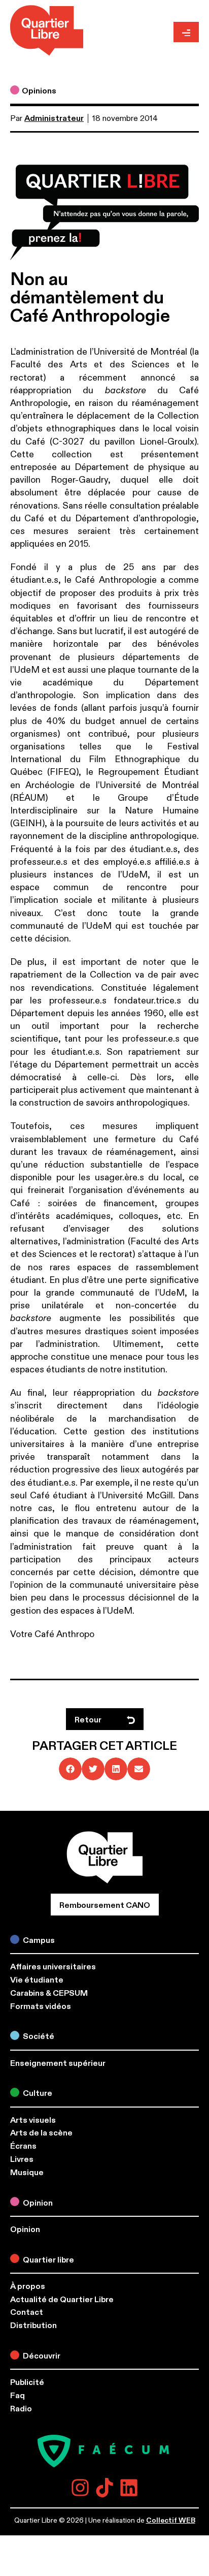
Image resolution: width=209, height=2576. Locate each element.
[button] (70, 1769)
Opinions (39, 91)
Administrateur (54, 118)
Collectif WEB (171, 2520)
